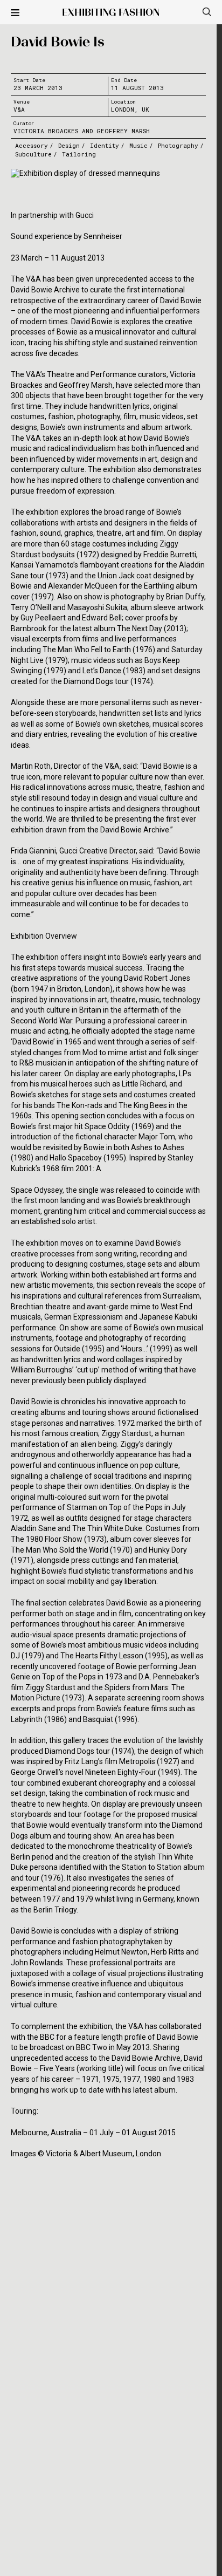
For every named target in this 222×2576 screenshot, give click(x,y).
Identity (105, 145)
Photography (178, 145)
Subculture (33, 154)
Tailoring (79, 154)
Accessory (32, 145)
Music (138, 145)
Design (69, 145)
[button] (15, 13)
